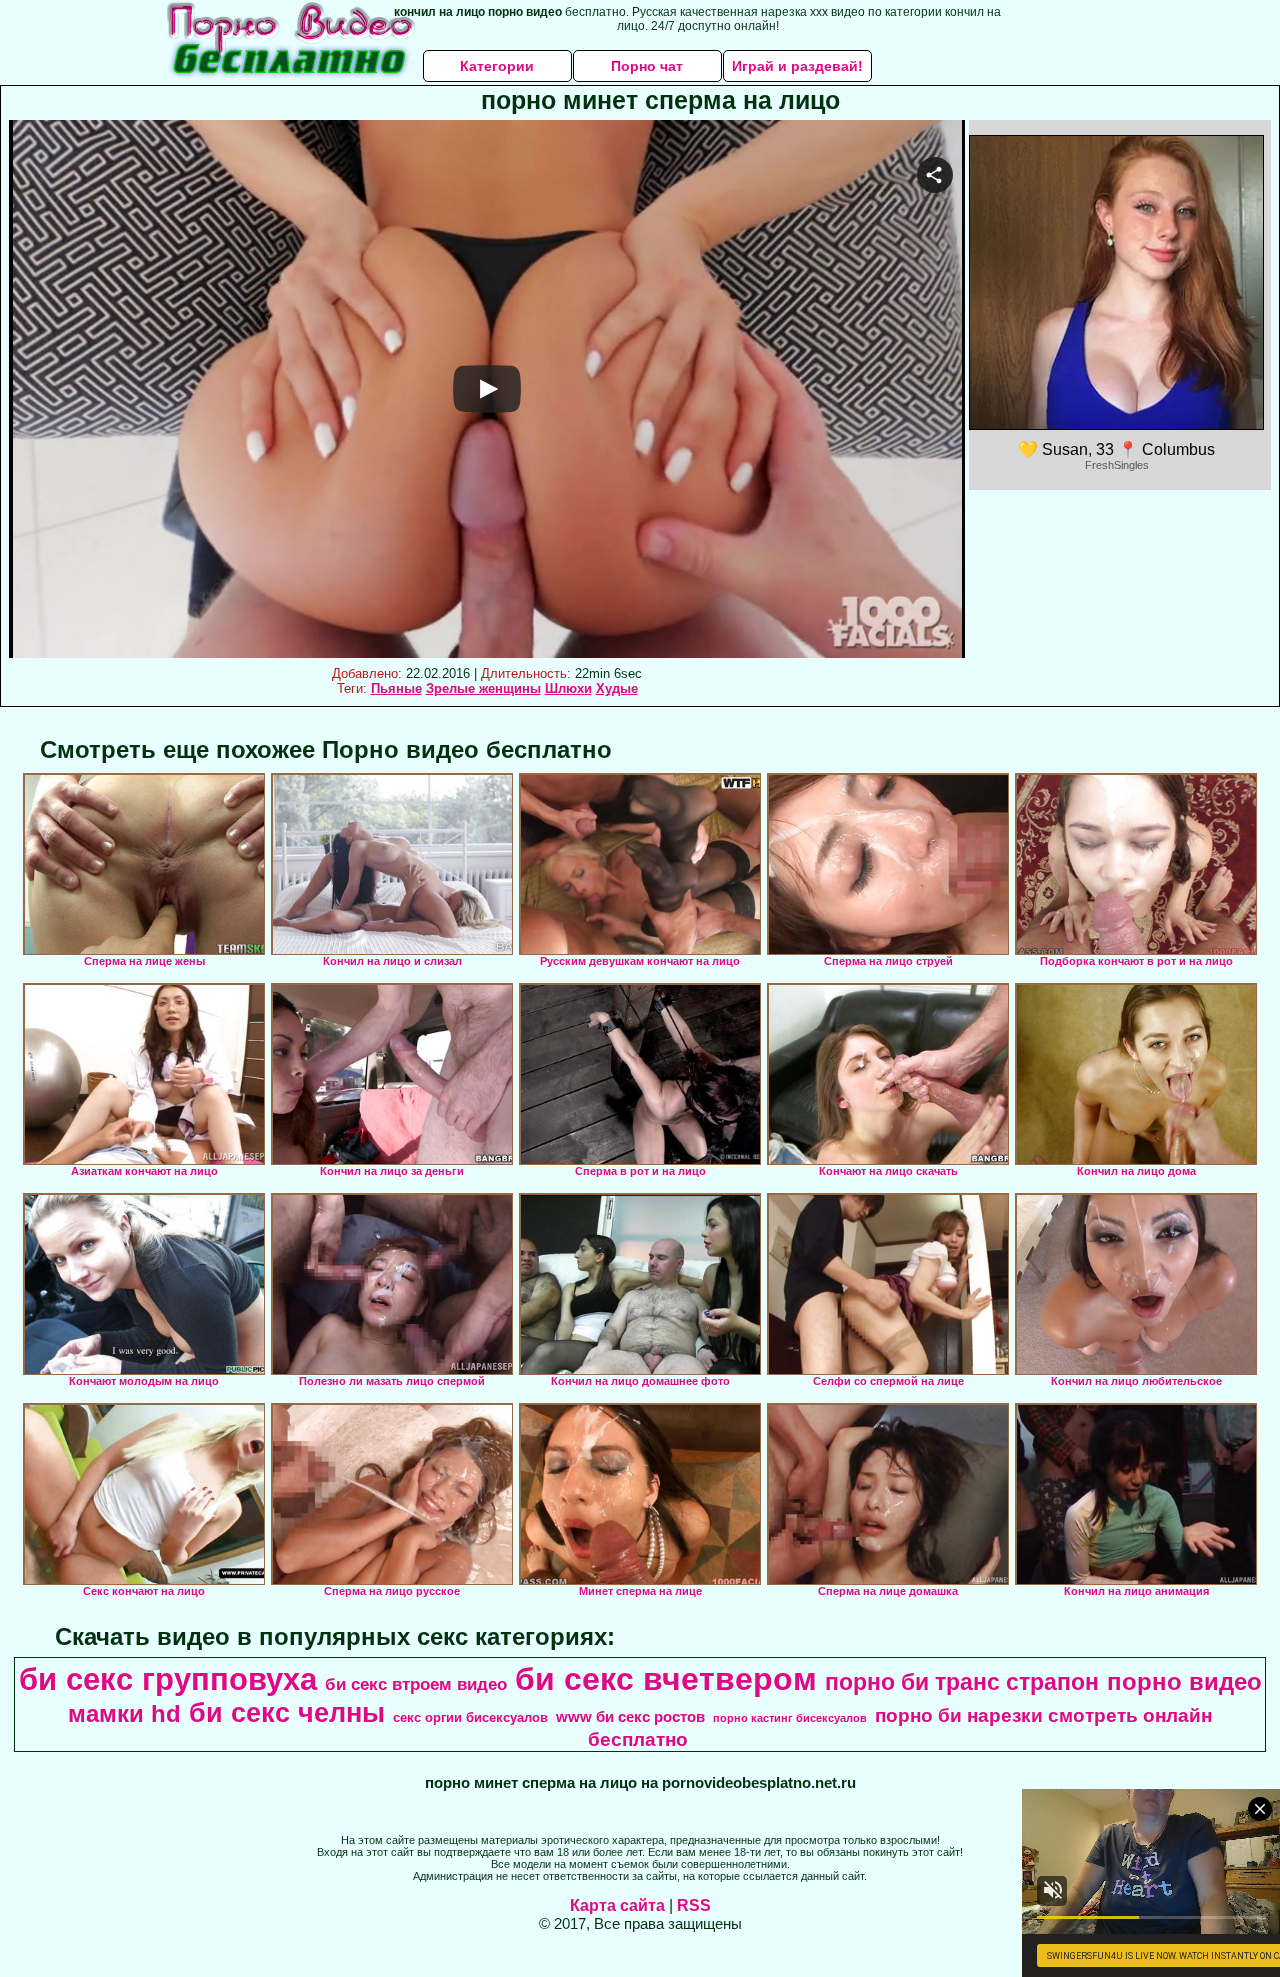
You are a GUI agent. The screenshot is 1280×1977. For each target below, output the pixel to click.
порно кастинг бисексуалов (790, 1718)
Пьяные (396, 688)
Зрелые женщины (483, 688)
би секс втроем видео (416, 1684)
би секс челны (287, 1713)
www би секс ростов (630, 1717)
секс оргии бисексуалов (470, 1717)
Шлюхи (568, 688)
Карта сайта (617, 1905)
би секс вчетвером (666, 1679)
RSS (694, 1905)
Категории (497, 66)
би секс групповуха (168, 1679)
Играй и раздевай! (797, 66)
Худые (617, 688)
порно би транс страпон (962, 1682)
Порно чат (647, 66)
